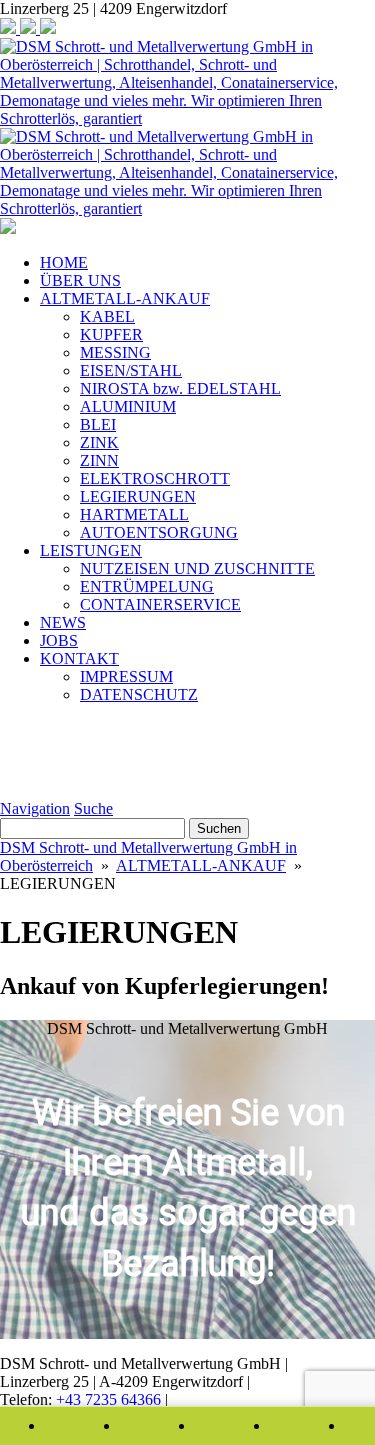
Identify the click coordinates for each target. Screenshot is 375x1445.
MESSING (115, 352)
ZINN (99, 460)
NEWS (63, 622)
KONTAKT (79, 658)
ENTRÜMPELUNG (147, 586)
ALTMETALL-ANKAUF (125, 298)
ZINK (99, 442)
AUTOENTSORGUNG (159, 532)
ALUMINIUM (128, 406)
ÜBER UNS (80, 280)
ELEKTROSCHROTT (155, 478)
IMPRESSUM (126, 676)
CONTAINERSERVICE (160, 604)
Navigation (35, 808)
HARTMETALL (134, 514)
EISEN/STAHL (131, 370)
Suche (93, 808)
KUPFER (111, 334)
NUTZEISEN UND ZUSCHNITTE (197, 568)
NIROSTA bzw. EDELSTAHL (180, 388)
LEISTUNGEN (91, 550)
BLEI (98, 424)
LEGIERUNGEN (138, 496)
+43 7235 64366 (110, 1399)
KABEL (107, 316)
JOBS (59, 640)
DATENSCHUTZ (139, 694)
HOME (64, 262)
